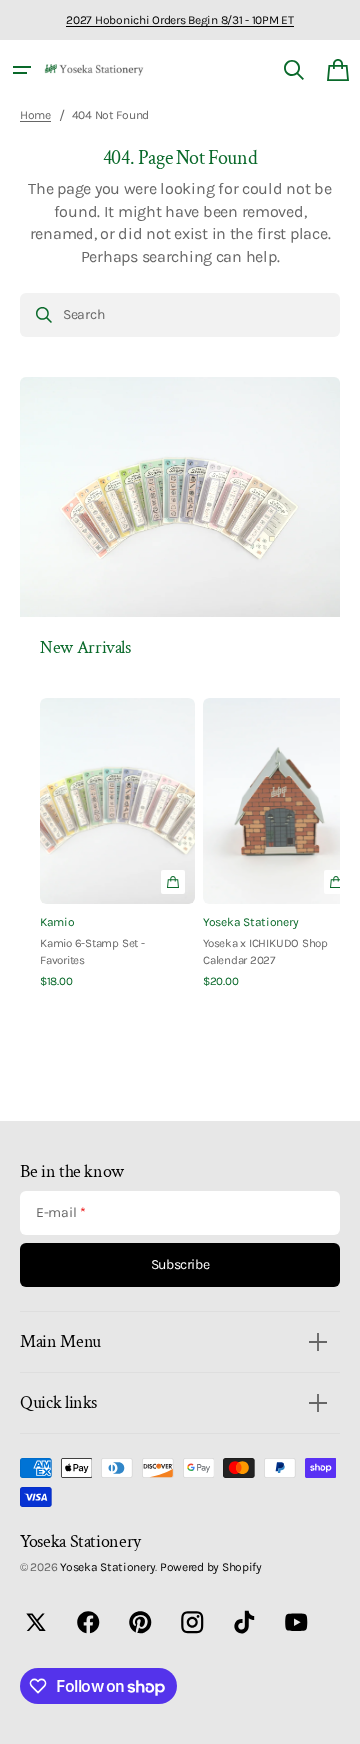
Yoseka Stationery (250, 922)
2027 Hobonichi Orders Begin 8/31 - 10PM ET (179, 20)
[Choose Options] (173, 882)
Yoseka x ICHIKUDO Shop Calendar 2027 (265, 951)
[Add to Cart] (336, 882)
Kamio (57, 922)
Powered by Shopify (211, 1567)
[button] (22, 70)
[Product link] (117, 844)
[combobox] (180, 315)
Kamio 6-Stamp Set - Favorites (92, 951)
